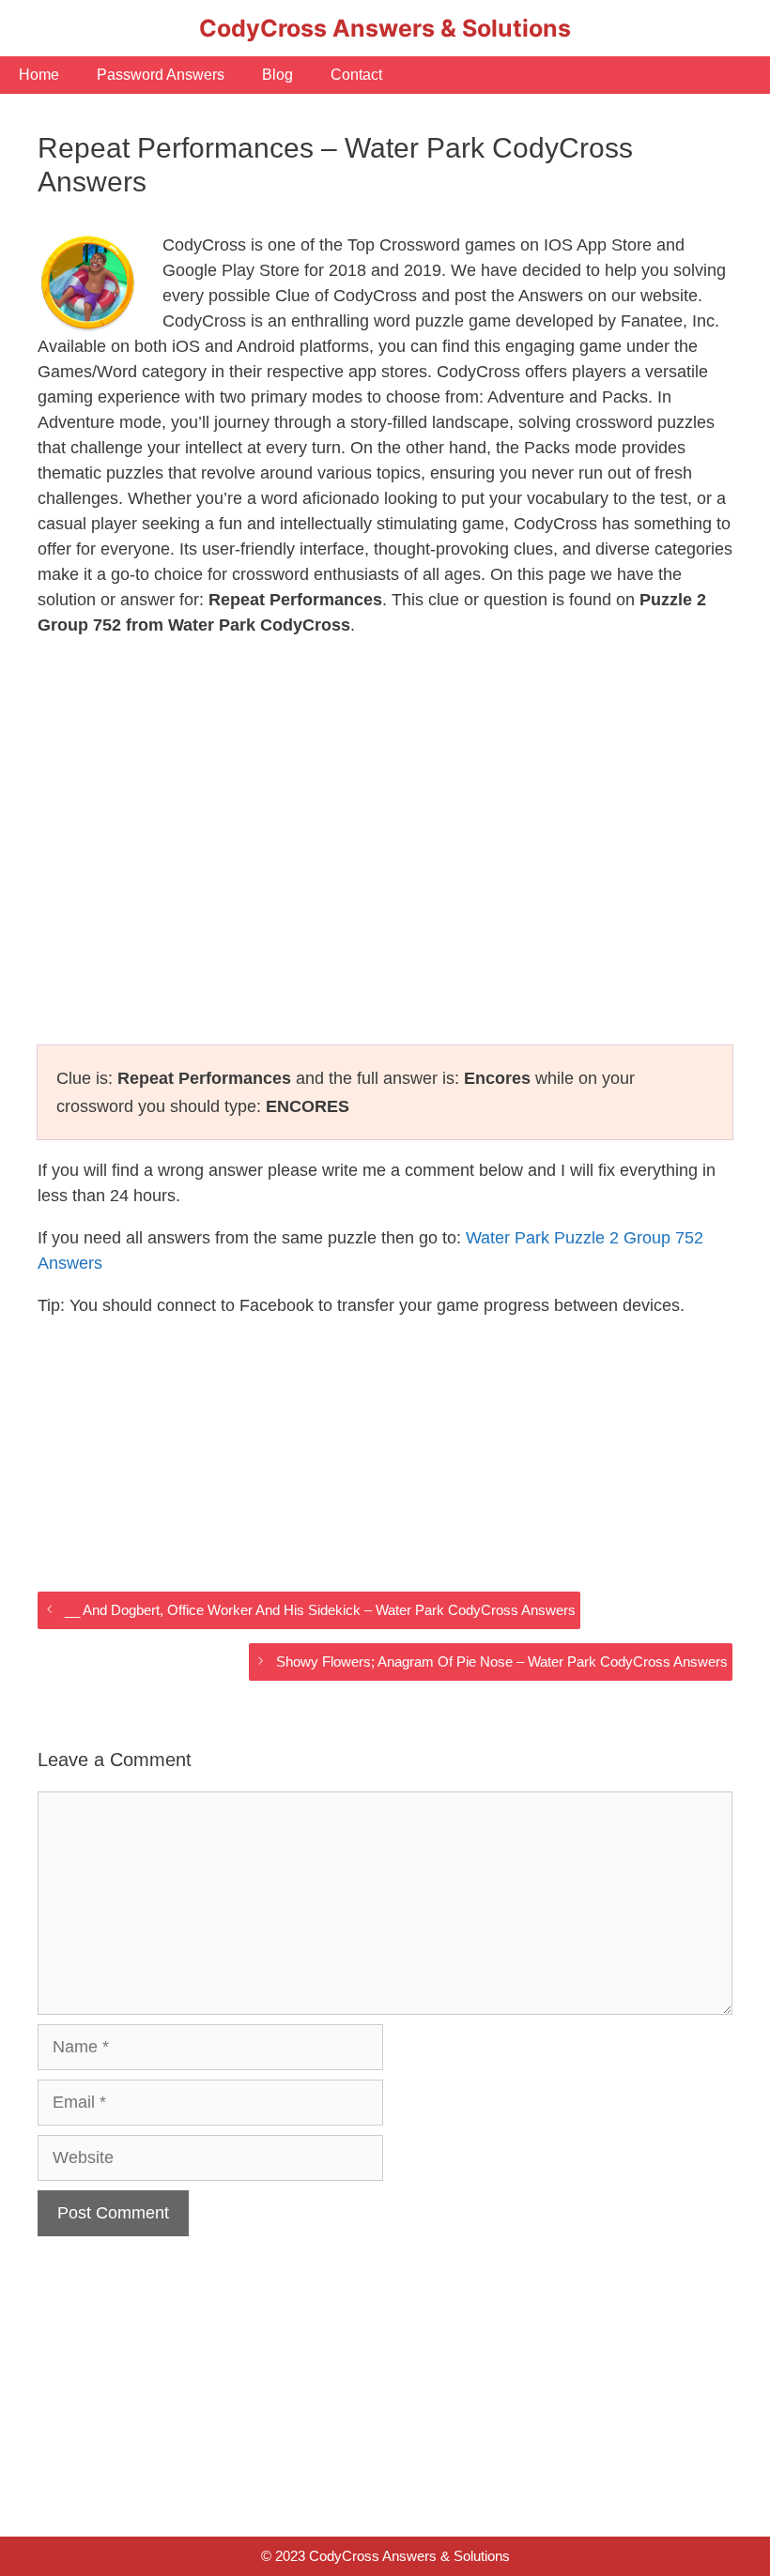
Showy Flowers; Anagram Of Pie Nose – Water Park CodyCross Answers (502, 1661)
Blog (277, 75)
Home (39, 75)
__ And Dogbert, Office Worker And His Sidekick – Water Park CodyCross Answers (320, 1610)
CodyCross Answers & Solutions (385, 28)
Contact (356, 75)
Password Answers (161, 75)
